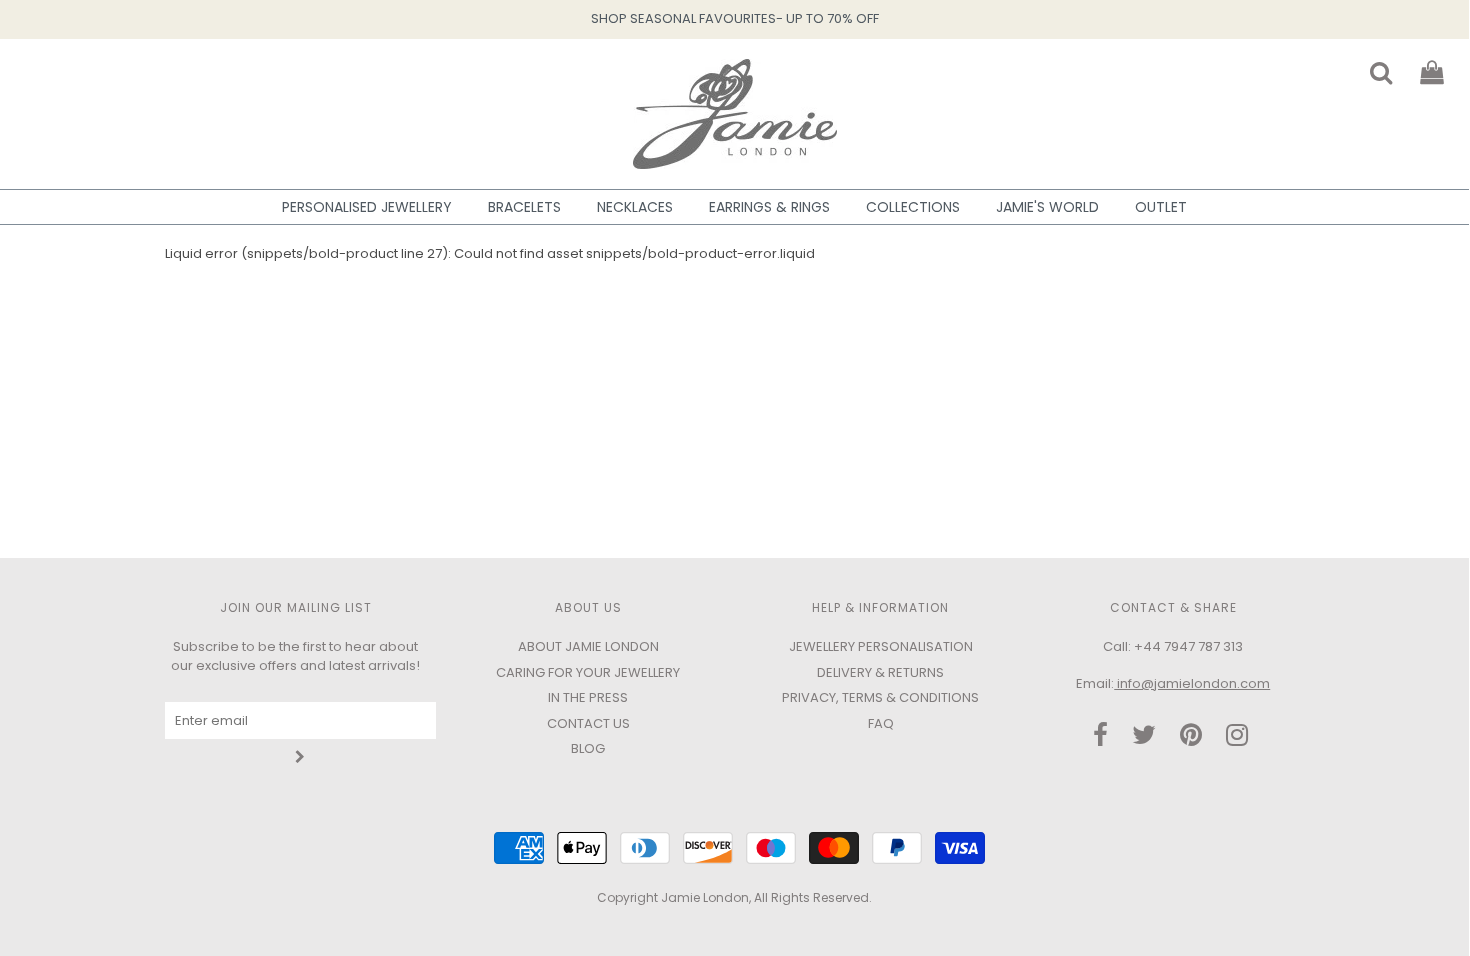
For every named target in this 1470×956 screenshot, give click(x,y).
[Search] (1368, 66)
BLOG (588, 748)
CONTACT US (588, 723)
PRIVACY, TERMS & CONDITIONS (880, 697)
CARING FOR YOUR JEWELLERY (588, 672)
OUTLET (1161, 207)
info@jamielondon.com (1192, 683)
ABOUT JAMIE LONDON (588, 646)
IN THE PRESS (588, 697)
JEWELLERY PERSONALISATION (881, 646)
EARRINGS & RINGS (769, 207)
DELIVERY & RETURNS (880, 672)
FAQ (881, 723)
